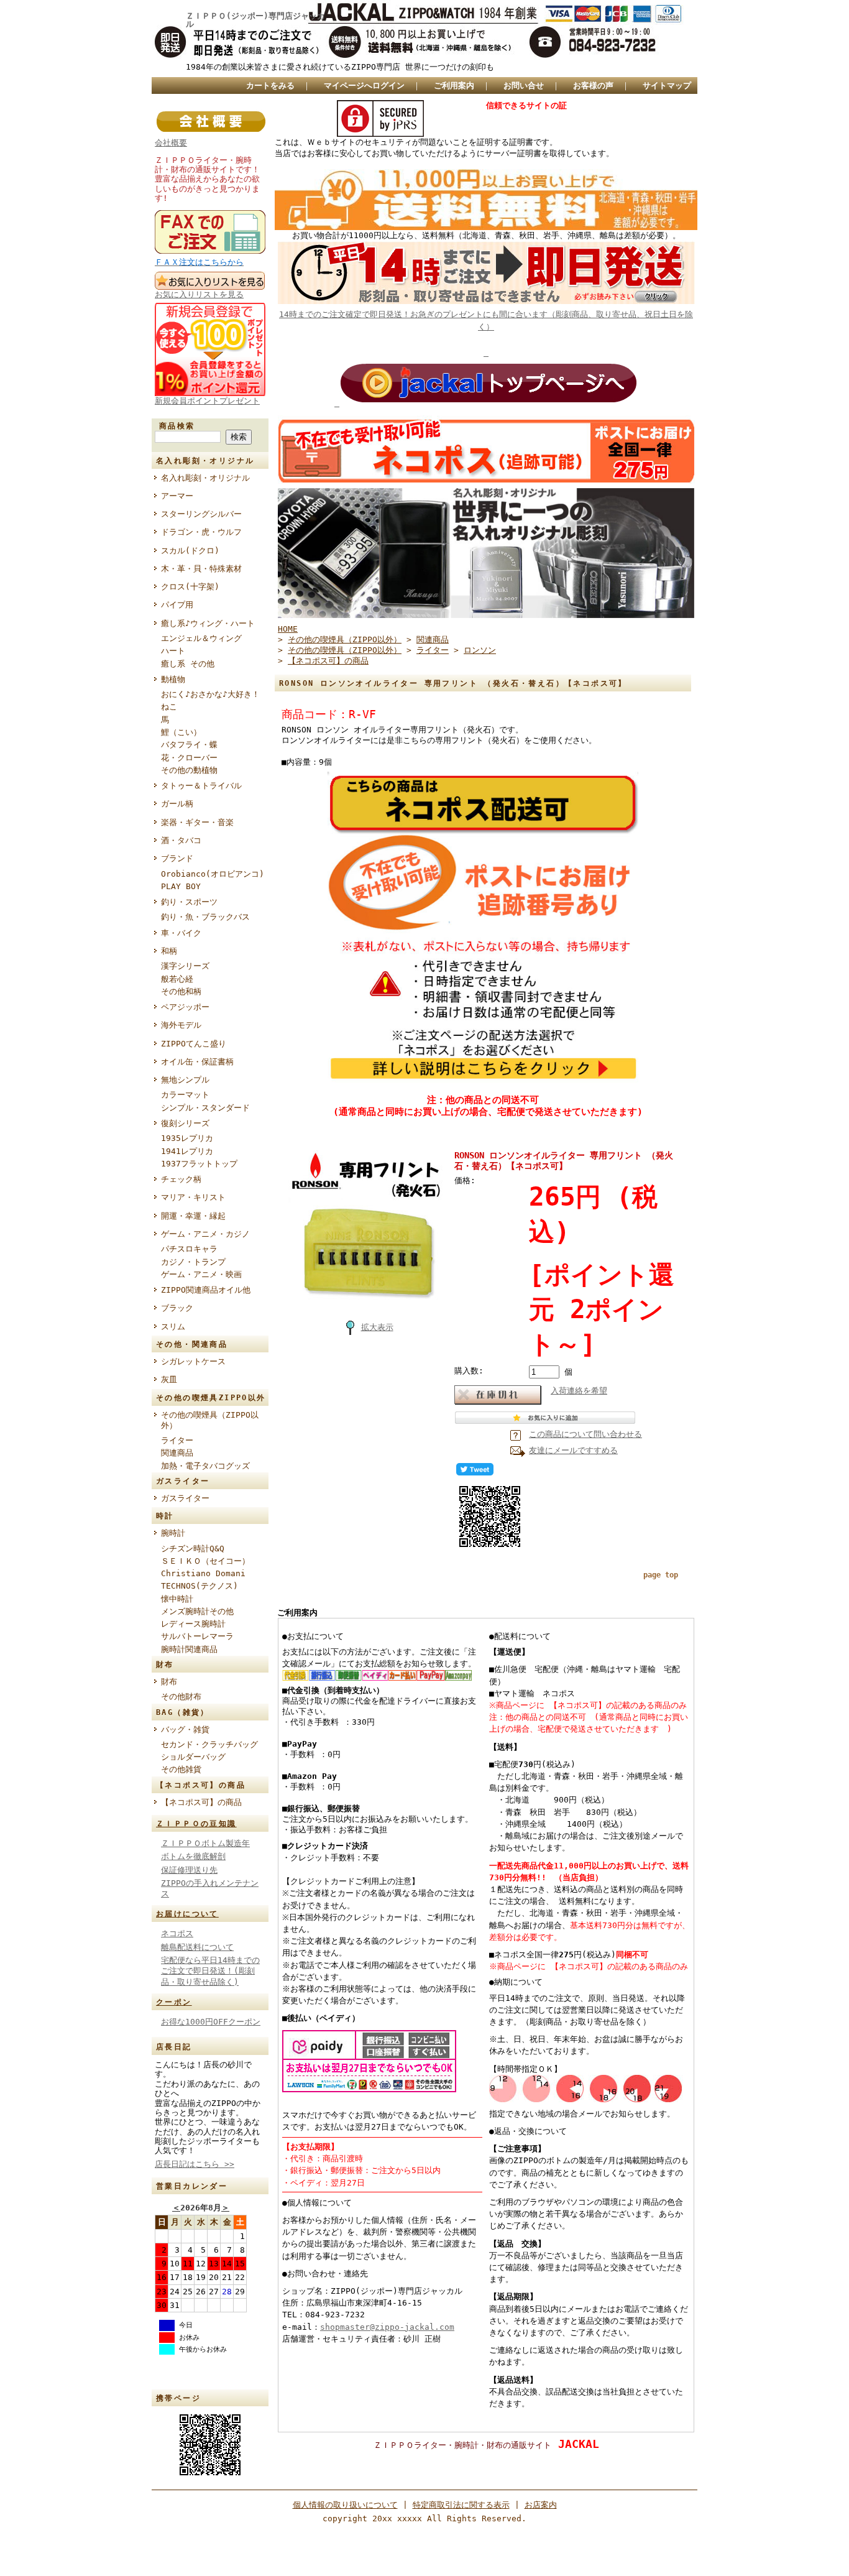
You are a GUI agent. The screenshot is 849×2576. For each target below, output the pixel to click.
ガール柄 (177, 804)
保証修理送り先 (189, 1870)
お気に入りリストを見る (199, 294)
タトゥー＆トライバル (201, 786)
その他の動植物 (189, 770)
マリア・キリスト (193, 1197)
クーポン (174, 2002)
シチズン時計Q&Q (193, 1549)
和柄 (169, 951)
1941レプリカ (187, 1151)
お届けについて (187, 1914)
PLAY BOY (181, 886)
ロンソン (480, 650)
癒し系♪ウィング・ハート (208, 623)
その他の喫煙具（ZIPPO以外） (210, 1420)
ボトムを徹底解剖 (193, 1856)
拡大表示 (377, 1327)
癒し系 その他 (188, 664)
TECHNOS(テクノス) (200, 1586)
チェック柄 (181, 1179)
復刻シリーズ (185, 1123)
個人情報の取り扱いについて (345, 2505)
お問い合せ (524, 85)
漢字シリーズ (185, 966)
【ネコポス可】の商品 (201, 1802)
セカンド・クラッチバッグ (209, 1744)
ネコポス (177, 1933)
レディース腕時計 (193, 1624)
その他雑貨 (181, 1769)
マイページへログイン (364, 85)
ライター (177, 1440)
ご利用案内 (454, 85)
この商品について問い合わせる (585, 1434)
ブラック (181, 1308)
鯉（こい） (181, 732)
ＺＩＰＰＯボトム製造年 (205, 1843)
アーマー (177, 496)
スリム (173, 1327)
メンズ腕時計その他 (197, 1611)
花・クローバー (189, 758)
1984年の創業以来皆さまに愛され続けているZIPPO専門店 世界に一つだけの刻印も (340, 67)
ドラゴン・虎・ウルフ (201, 532)
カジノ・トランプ (193, 1262)
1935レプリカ (187, 1138)
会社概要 (171, 143)
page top (661, 1575)
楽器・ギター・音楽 (197, 822)
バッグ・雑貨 (185, 1729)
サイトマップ (667, 85)
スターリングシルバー (201, 514)
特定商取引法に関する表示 (461, 2505)
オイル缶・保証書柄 (197, 1062)
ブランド (177, 858)
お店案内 (541, 2505)
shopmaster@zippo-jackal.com (387, 2327)
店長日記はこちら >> (195, 2164)
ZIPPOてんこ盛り (194, 1044)
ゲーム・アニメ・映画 (201, 1274)
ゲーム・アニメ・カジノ (205, 1234)
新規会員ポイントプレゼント (207, 401)
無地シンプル (185, 1080)
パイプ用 (177, 605)
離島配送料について (197, 1947)
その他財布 (181, 1697)
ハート (173, 651)
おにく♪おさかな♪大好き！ (210, 694)
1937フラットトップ (199, 1164)
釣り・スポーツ (189, 902)
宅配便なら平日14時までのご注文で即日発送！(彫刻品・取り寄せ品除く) (210, 1971)
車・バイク (181, 933)
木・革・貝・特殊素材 (201, 569)
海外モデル (181, 1025)
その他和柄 (181, 991)
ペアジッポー (185, 1007)
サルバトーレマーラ (197, 1636)
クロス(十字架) (190, 587)
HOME (288, 629)
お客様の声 (593, 85)
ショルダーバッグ (193, 1757)
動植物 (173, 679)
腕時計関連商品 (189, 1649)
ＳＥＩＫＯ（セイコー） (205, 1561)
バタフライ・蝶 (189, 745)
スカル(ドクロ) (190, 551)
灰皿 (169, 1379)
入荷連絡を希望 (579, 1391)
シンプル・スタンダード (205, 1108)
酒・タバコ (181, 840)
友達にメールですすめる (573, 1450)
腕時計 (173, 1533)
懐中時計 (177, 1599)
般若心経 (177, 979)
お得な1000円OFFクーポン (211, 2022)
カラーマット (185, 1095)
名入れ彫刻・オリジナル (205, 478)
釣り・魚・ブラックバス (205, 917)
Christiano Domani (203, 1573)
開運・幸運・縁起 (193, 1216)
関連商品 (177, 1453)
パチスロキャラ (189, 1249)
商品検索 (177, 426)
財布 (169, 1682)
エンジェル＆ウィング (201, 638)
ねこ (169, 707)
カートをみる (270, 85)
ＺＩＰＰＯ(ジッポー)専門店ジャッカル (255, 21)
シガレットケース (193, 1361)
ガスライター (185, 1498)
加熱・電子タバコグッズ (205, 1466)
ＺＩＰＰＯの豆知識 (196, 1824)
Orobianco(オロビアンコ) (213, 874)
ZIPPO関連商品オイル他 (206, 1290)
